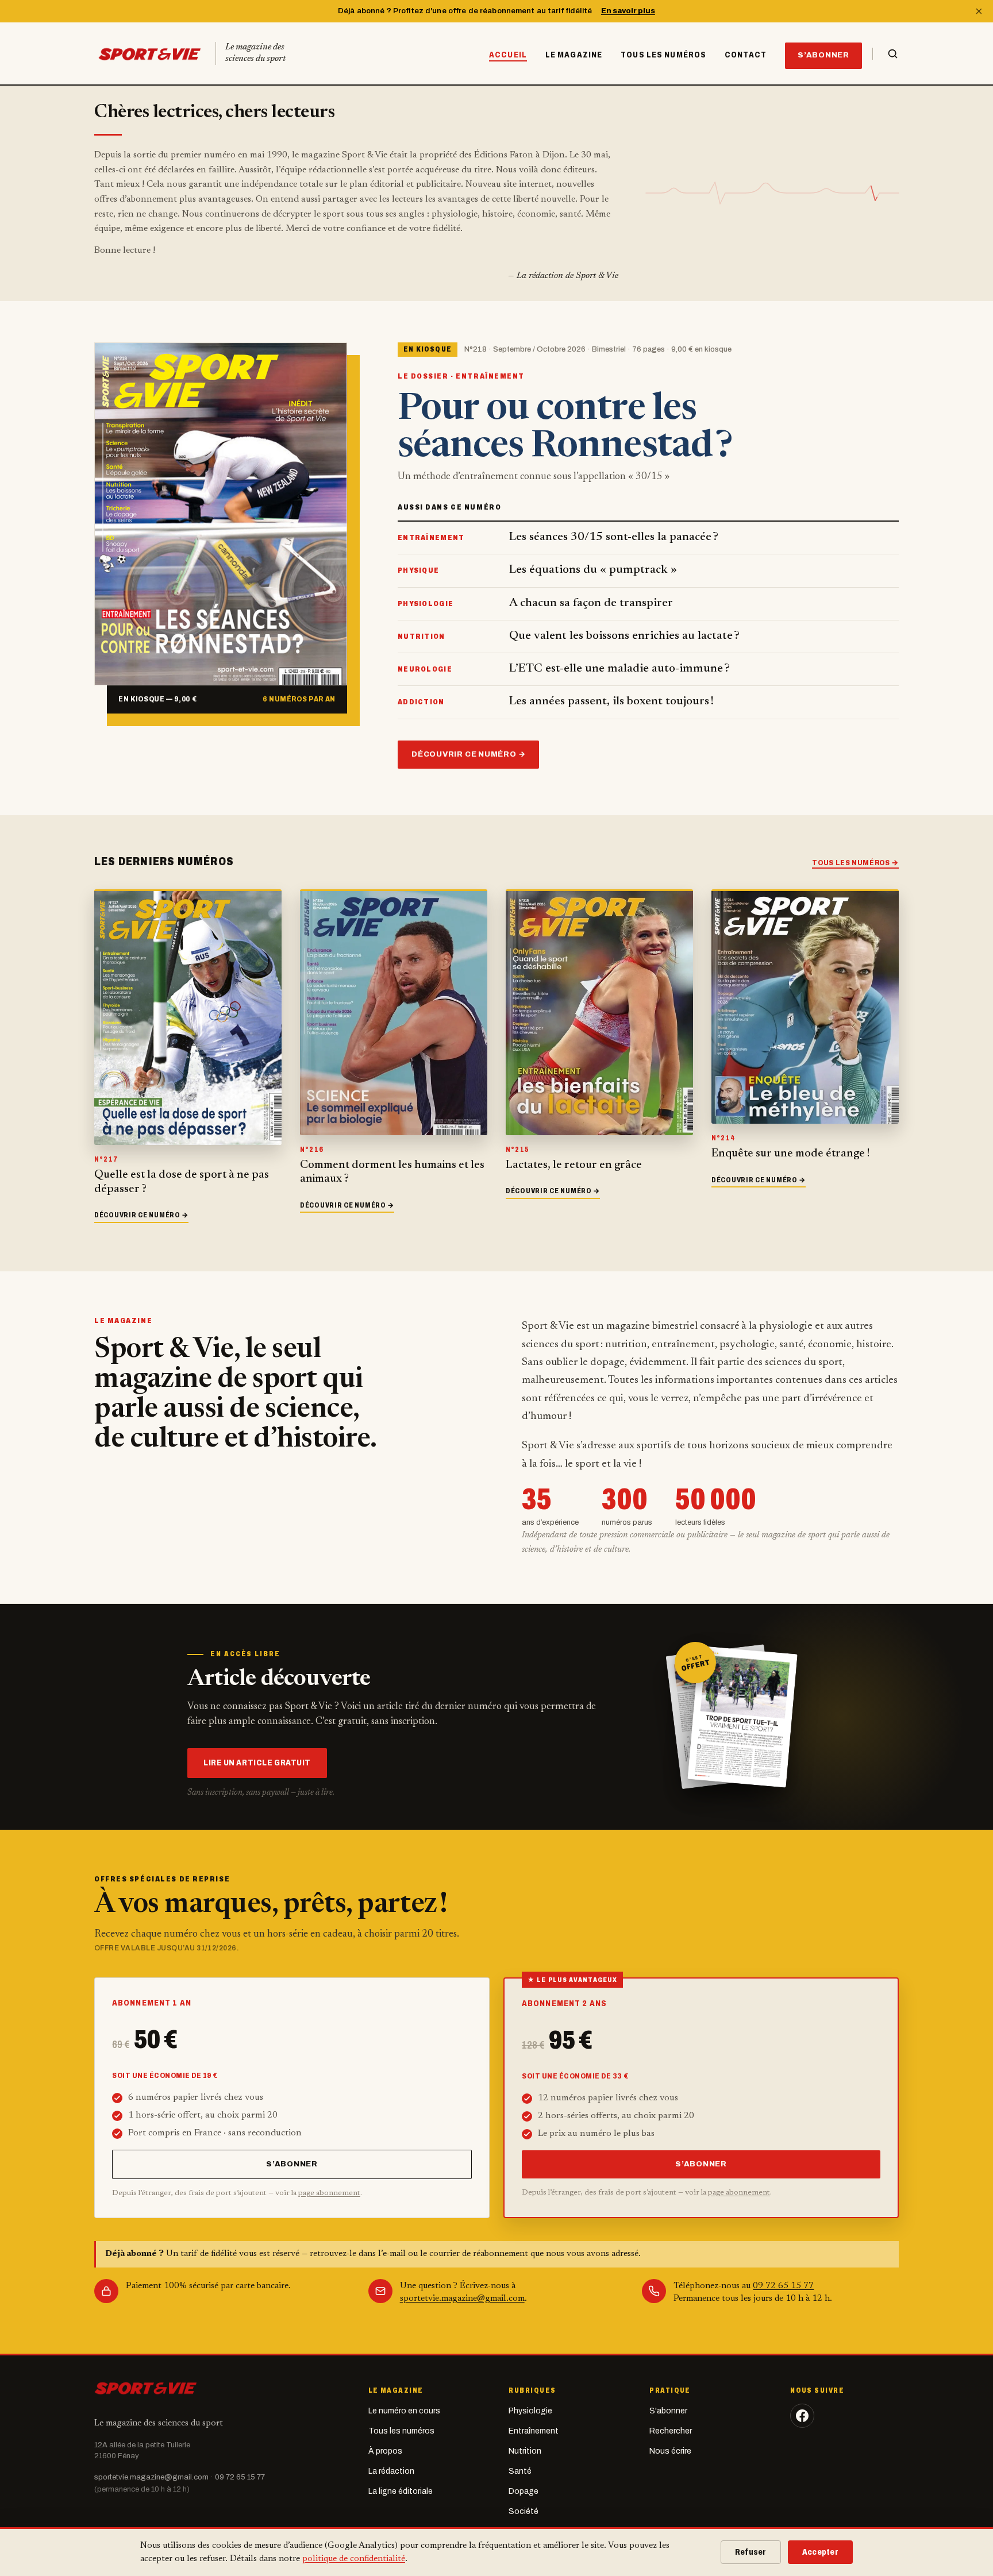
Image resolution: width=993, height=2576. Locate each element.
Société (524, 2511)
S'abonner (668, 2411)
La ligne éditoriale (401, 2491)
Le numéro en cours (404, 2411)
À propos (385, 2451)
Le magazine (574, 55)
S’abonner (823, 55)
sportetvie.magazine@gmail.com (462, 2299)
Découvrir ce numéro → (468, 754)
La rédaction (391, 2471)
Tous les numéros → (855, 863)
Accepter (820, 2552)
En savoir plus (628, 11)
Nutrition (525, 2451)
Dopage (524, 2491)
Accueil (508, 55)
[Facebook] (802, 2416)
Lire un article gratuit (257, 1763)
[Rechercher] (886, 54)
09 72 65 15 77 (783, 2286)
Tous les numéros (663, 55)
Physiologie (530, 2411)
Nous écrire (670, 2451)
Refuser (751, 2552)
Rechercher (671, 2431)
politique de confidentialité (354, 2559)
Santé (520, 2471)
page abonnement (329, 2193)
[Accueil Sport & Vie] (146, 2388)
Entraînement (534, 2431)
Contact (746, 55)
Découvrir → (141, 1215)
